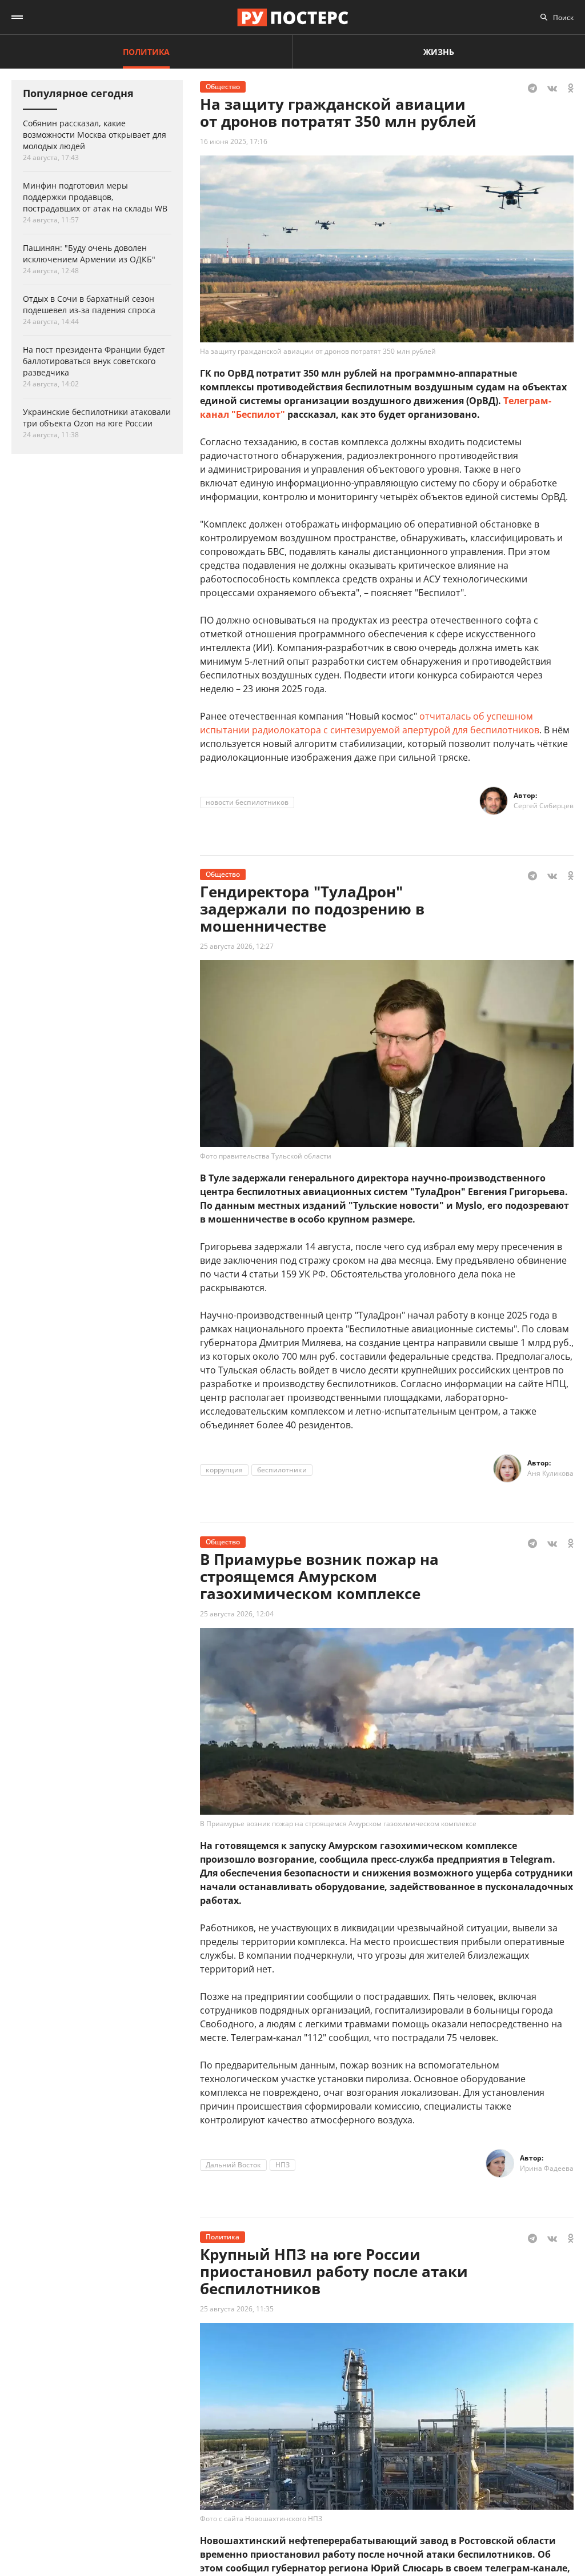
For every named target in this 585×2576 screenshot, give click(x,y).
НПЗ (283, 2165)
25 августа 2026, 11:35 (237, 2309)
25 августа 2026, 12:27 (237, 946)
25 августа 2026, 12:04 (237, 1614)
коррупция (224, 1470)
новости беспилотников (247, 802)
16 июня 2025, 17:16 (234, 141)
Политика (146, 52)
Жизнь (439, 52)
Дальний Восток (233, 2165)
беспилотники (282, 1470)
